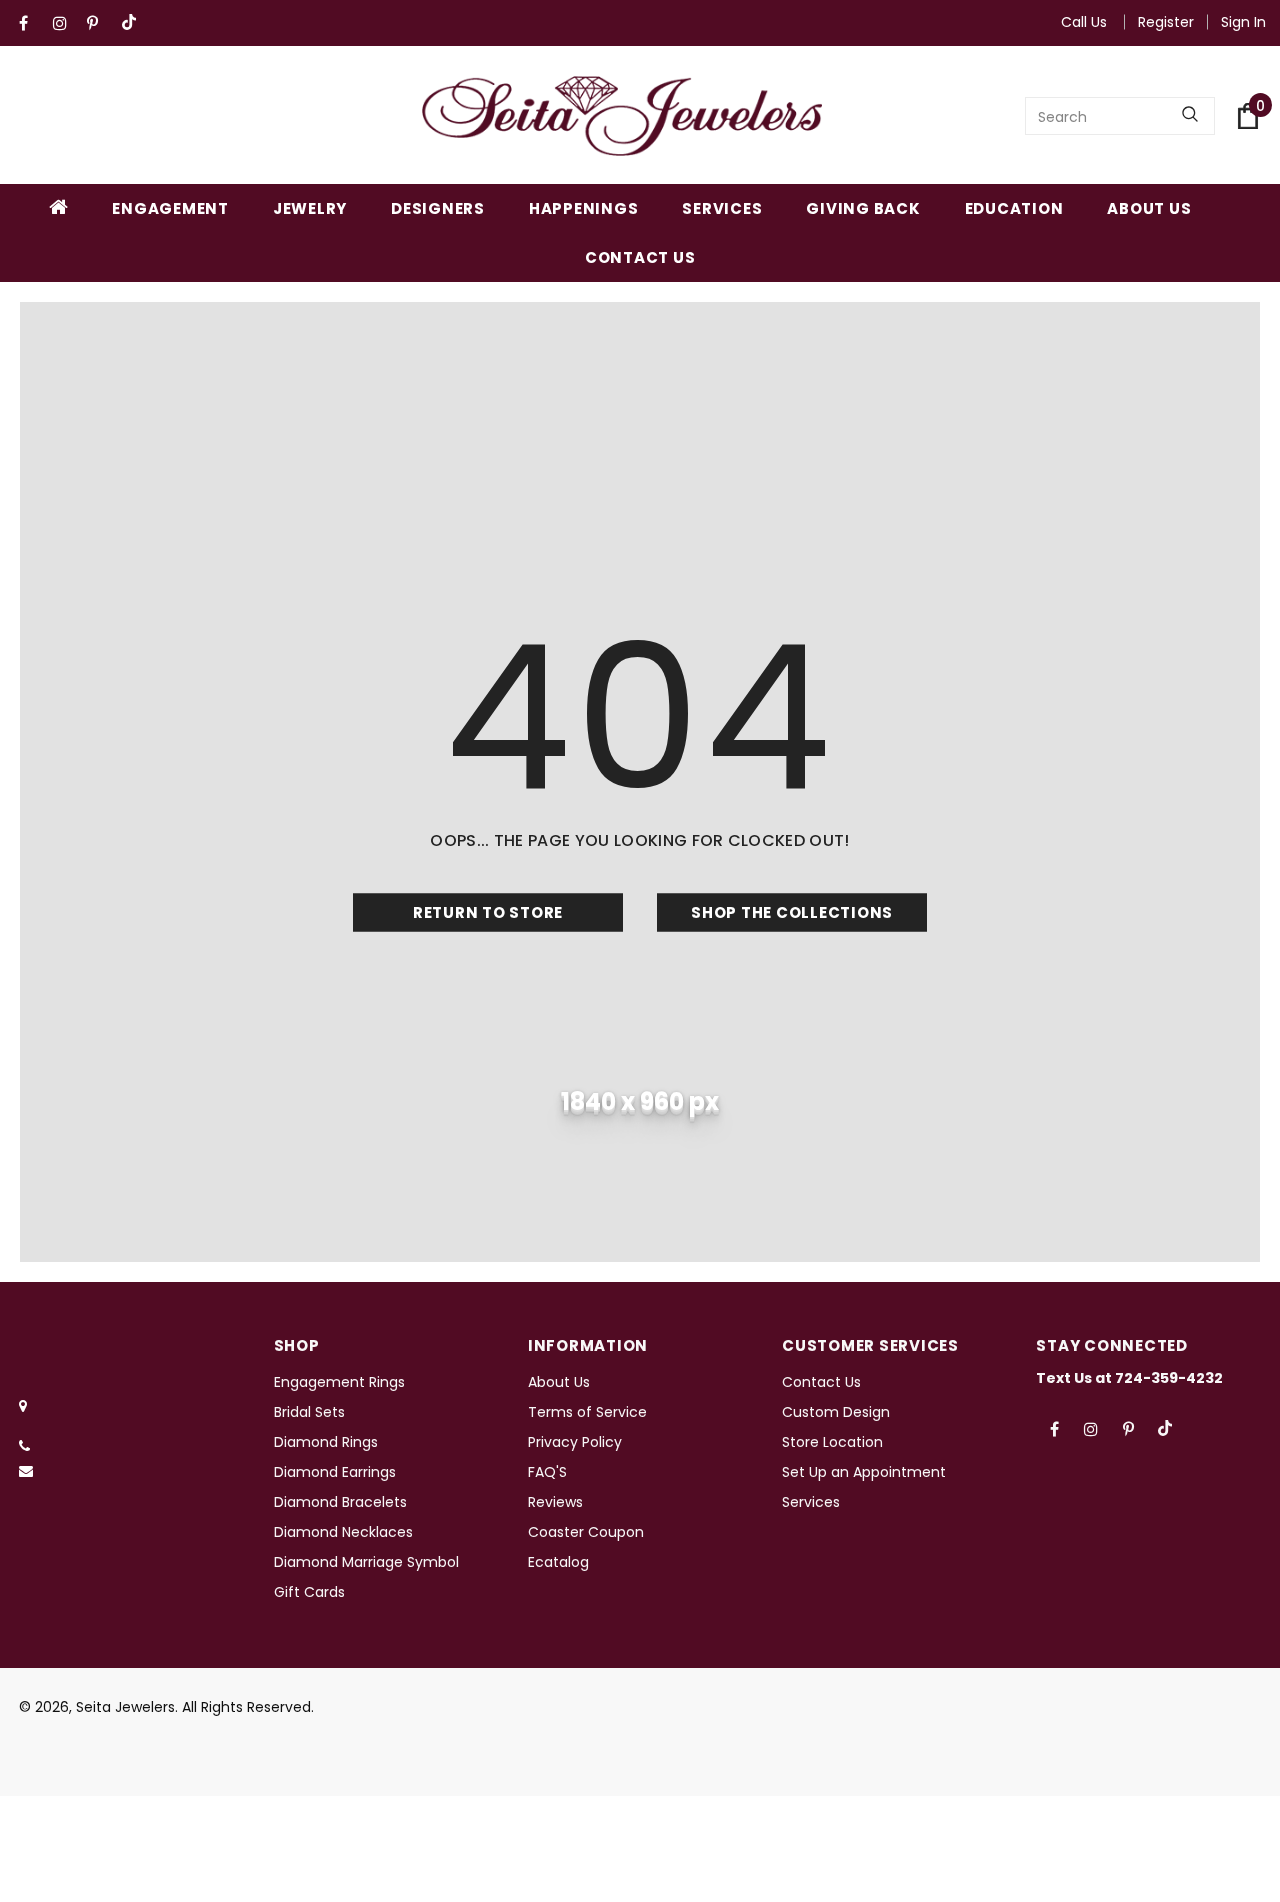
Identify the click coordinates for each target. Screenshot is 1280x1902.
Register (1166, 22)
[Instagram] (65, 23)
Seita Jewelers (125, 1707)
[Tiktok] (133, 23)
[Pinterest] (99, 23)
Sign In (1243, 22)
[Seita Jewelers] (622, 116)
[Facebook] (31, 23)
